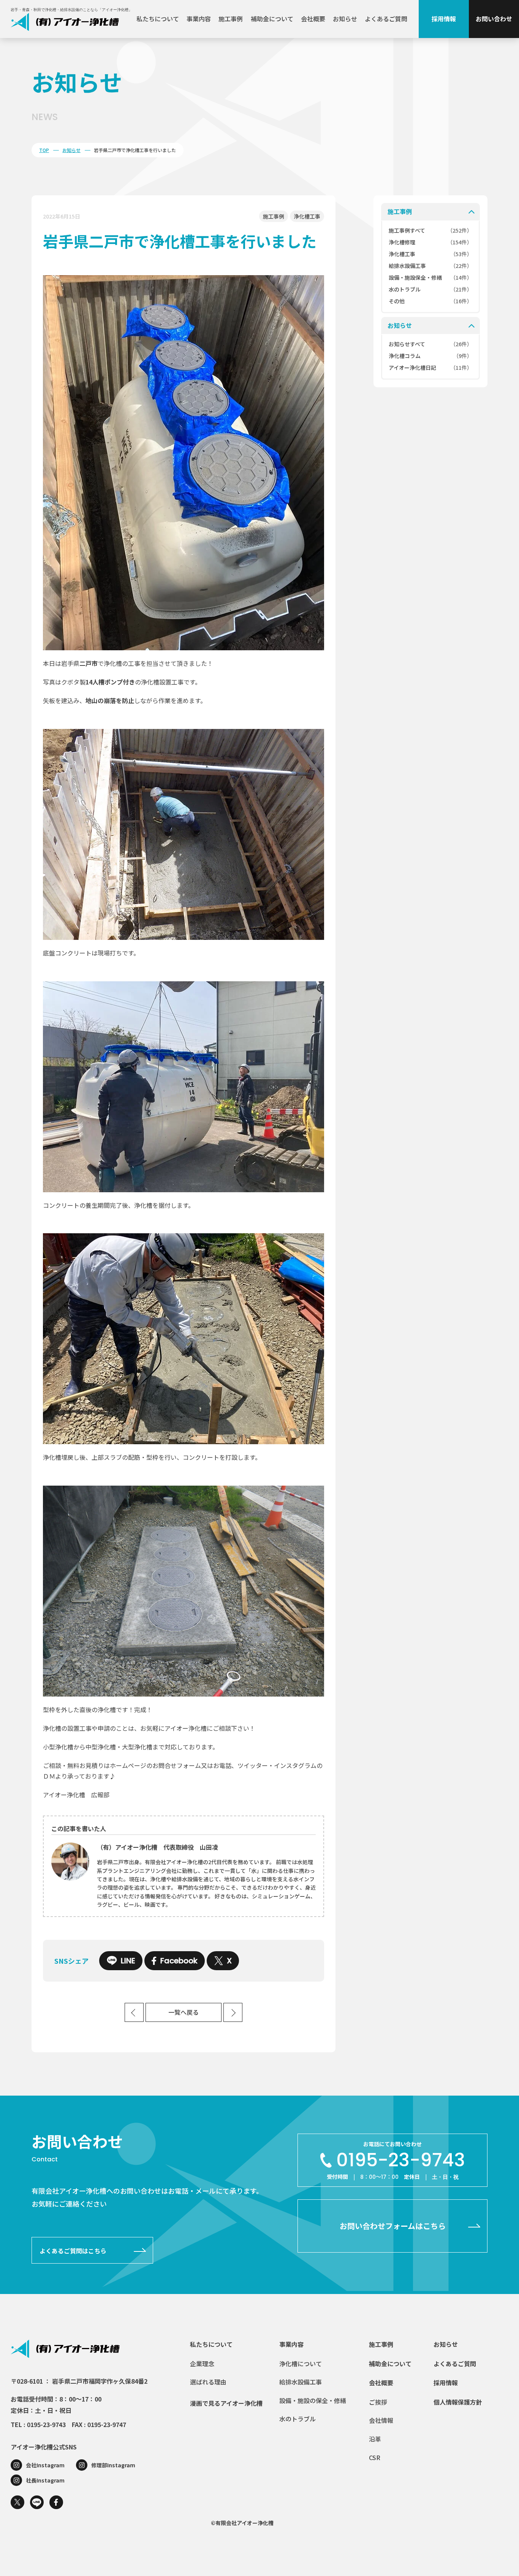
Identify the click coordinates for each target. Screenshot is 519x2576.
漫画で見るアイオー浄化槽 (226, 2403)
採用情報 (444, 19)
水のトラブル (297, 2419)
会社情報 (381, 2420)
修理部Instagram (113, 2465)
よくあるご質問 (386, 19)
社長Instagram (45, 2480)
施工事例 (231, 19)
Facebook (179, 1961)
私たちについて (158, 19)
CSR (375, 2457)
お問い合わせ (494, 19)
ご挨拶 (378, 2402)
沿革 (375, 2439)
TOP (44, 150)
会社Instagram (45, 2465)
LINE (128, 1961)
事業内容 (199, 19)
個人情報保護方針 (458, 2402)
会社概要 (313, 19)
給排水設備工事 (301, 2382)
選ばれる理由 (208, 2382)
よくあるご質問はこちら (73, 2251)
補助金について (272, 19)
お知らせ (345, 19)
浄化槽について (301, 2364)
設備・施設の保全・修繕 (313, 2400)
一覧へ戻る (184, 2013)
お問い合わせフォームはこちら (393, 2226)
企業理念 (202, 2364)
